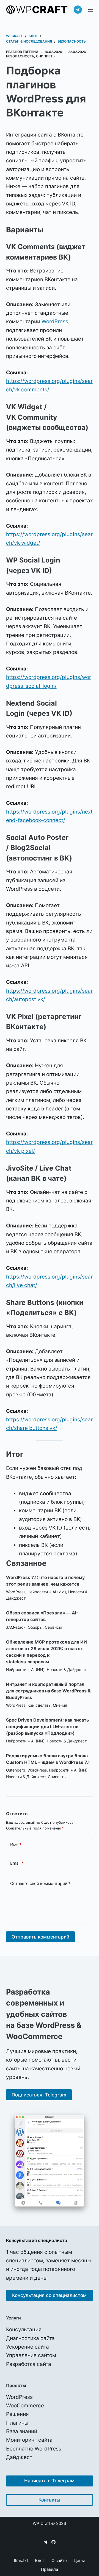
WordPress (55, 321)
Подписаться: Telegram (39, 2095)
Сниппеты (46, 56)
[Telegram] (78, 10)
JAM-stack (16, 1627)
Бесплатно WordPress (34, 2449)
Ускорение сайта (28, 2347)
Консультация (24, 2329)
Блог (40, 2560)
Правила (50, 2569)
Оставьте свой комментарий (40, 1883)
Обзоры (35, 1627)
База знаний (22, 2431)
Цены (79, 2560)
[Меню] (90, 10)
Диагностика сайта (30, 2338)
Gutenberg (16, 1770)
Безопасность (20, 56)
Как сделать (39, 1705)
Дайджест (19, 2457)
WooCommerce (25, 2406)
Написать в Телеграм (49, 2481)
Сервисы (53, 1627)
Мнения (60, 1705)
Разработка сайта (29, 2364)
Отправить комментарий (40, 1937)
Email (17, 1863)
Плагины (17, 2423)
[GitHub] (53, 2542)
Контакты (49, 2500)
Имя (16, 1844)
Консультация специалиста (37, 2240)
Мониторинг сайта (29, 2440)
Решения (17, 2414)
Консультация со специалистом (49, 2295)
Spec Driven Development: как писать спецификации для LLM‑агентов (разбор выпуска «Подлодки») (47, 1726)
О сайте (59, 2560)
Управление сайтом (31, 2355)
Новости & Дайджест (67, 1669)
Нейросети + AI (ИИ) (47, 1592)
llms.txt (21, 2560)
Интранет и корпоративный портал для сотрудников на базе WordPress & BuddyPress (48, 1691)
